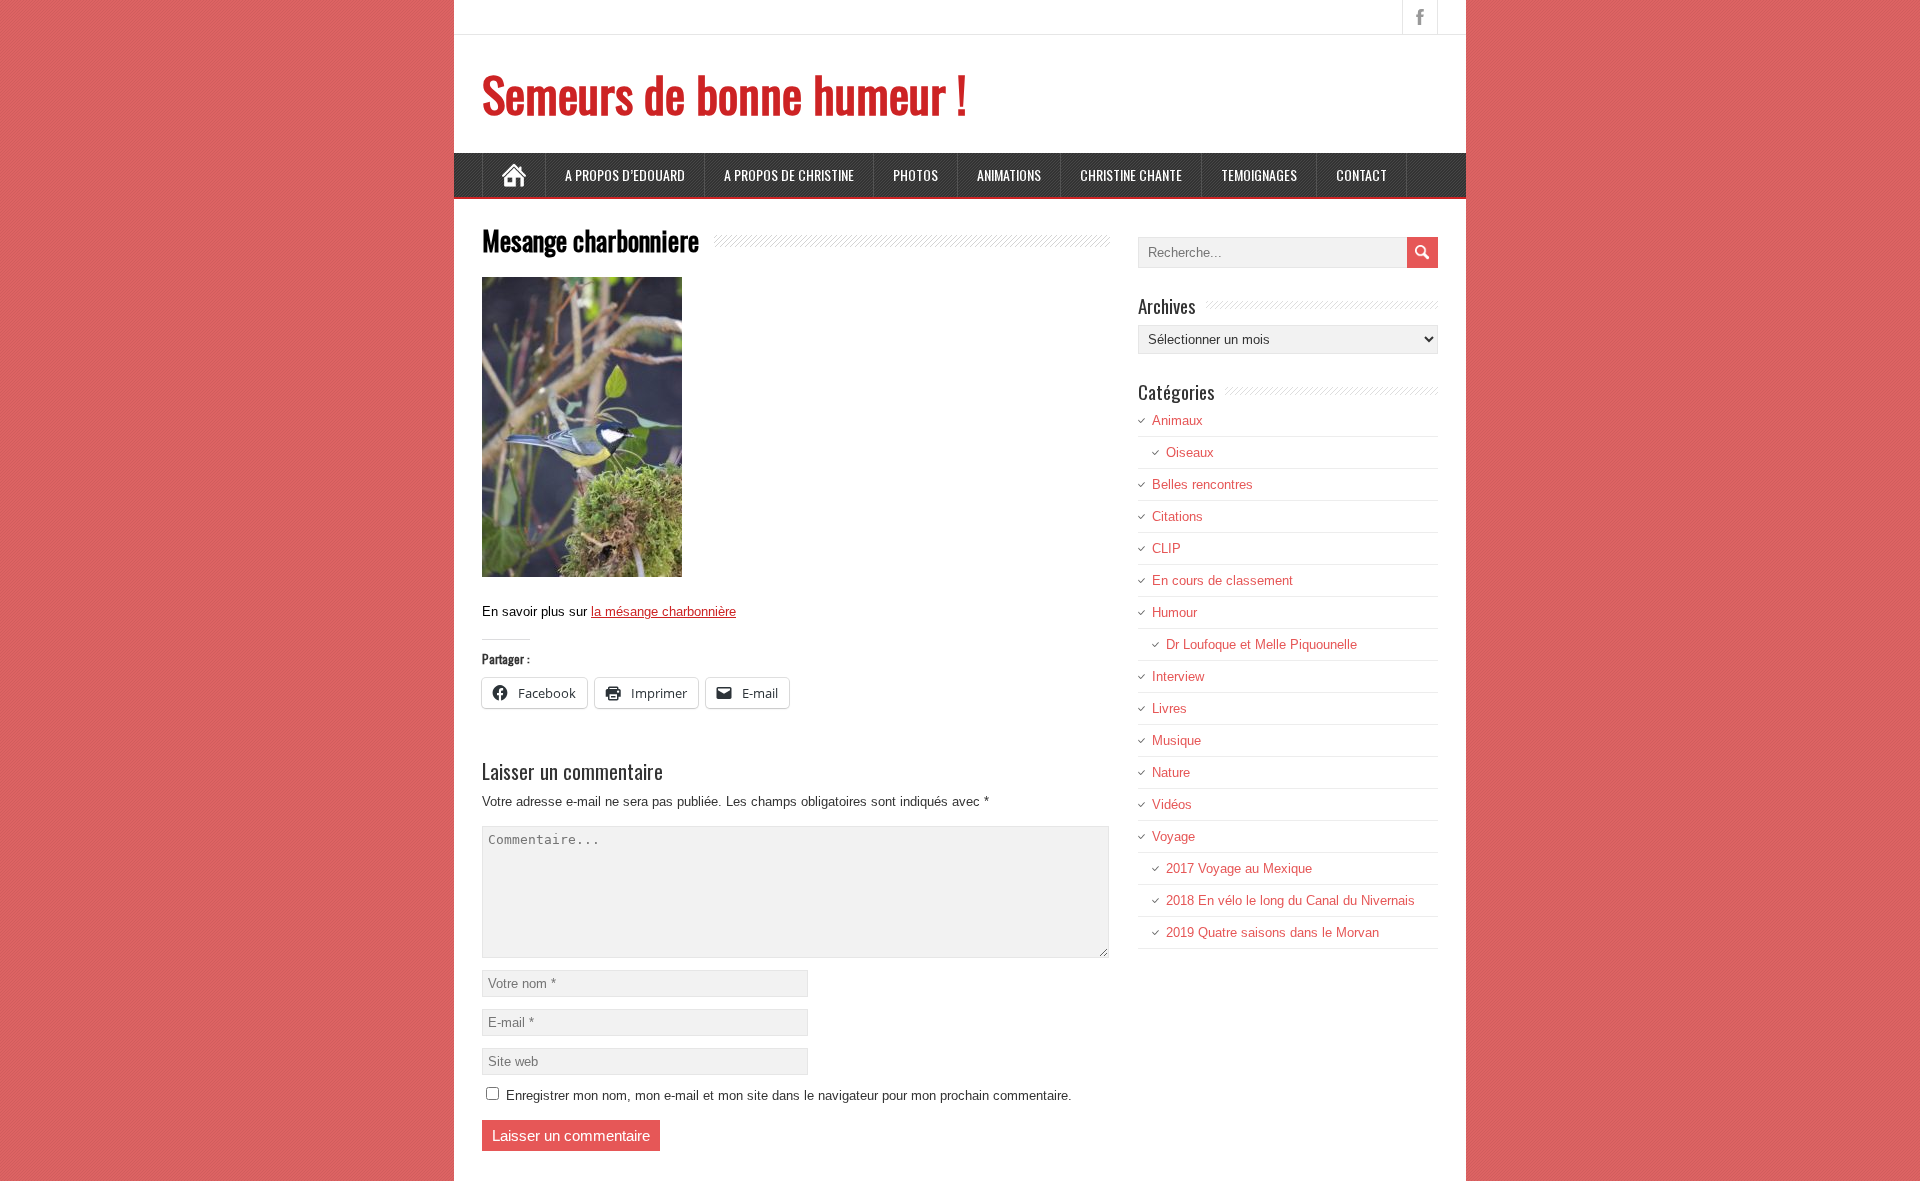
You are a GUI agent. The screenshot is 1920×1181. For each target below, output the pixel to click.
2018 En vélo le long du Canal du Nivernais (1290, 900)
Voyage (1173, 836)
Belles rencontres (1202, 484)
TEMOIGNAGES (1259, 174)
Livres (1169, 708)
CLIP (1166, 548)
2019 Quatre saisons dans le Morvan (1272, 932)
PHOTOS (915, 174)
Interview (1178, 676)
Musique (1176, 740)
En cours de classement (1222, 580)
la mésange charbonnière (663, 611)
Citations (1177, 516)
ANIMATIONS (1009, 174)
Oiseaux (1190, 452)
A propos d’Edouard (625, 174)
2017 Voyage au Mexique (1239, 868)
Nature (1171, 772)
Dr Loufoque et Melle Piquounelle (1261, 644)
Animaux (1177, 420)
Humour (1174, 612)
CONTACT (1361, 174)
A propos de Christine (789, 174)
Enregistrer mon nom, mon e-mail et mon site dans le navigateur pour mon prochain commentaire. (789, 1095)
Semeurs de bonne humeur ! (724, 93)
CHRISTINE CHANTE (1131, 174)
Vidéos (1172, 804)
